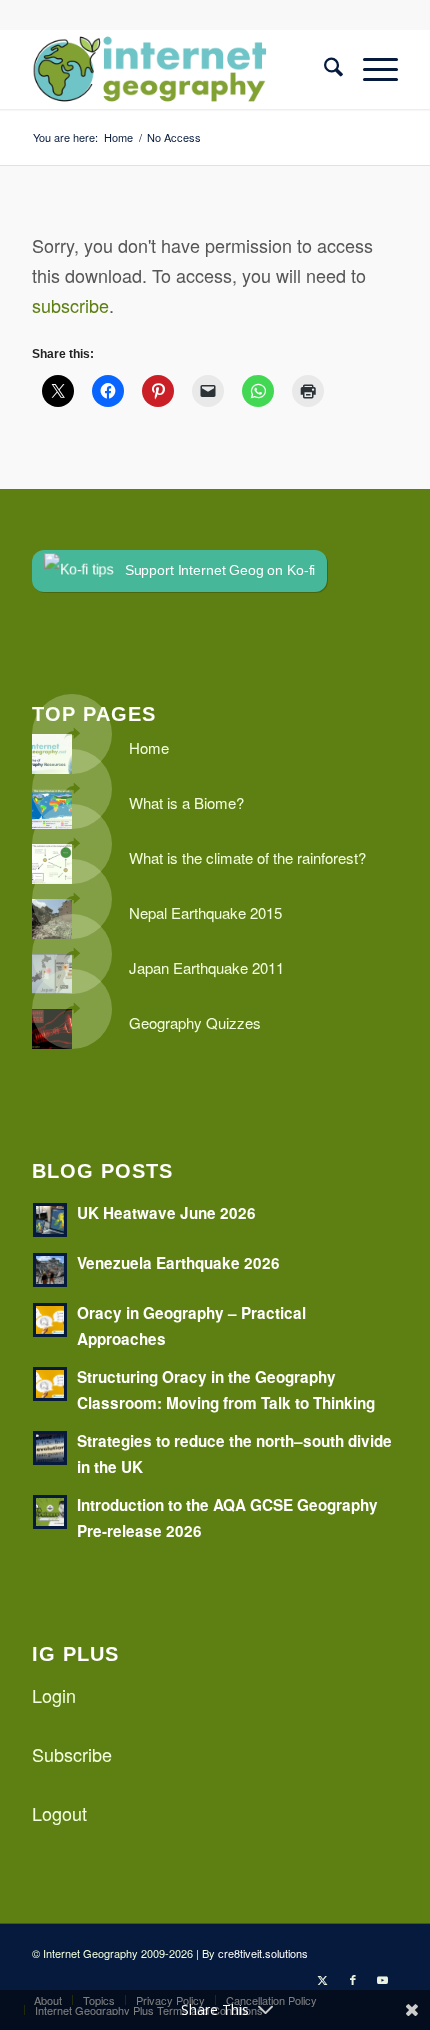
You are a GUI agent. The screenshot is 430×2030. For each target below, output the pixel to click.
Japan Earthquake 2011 (206, 967)
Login (54, 1695)
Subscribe (72, 1754)
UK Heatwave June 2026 (166, 1213)
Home (149, 747)
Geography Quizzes (195, 1022)
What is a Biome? (186, 802)
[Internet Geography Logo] (178, 69)
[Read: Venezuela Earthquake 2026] (50, 1270)
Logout (59, 1813)
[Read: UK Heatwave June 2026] (50, 1220)
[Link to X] (323, 1979)
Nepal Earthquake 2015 (205, 912)
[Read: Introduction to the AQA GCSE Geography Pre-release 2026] (50, 1512)
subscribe (70, 305)
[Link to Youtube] (383, 1979)
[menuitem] (323, 69)
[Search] (323, 69)
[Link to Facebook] (353, 1979)
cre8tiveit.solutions (263, 1953)
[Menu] (370, 69)
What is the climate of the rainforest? (247, 857)
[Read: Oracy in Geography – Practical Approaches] (50, 1320)
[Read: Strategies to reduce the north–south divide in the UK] (50, 1448)
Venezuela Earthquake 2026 (178, 1263)
